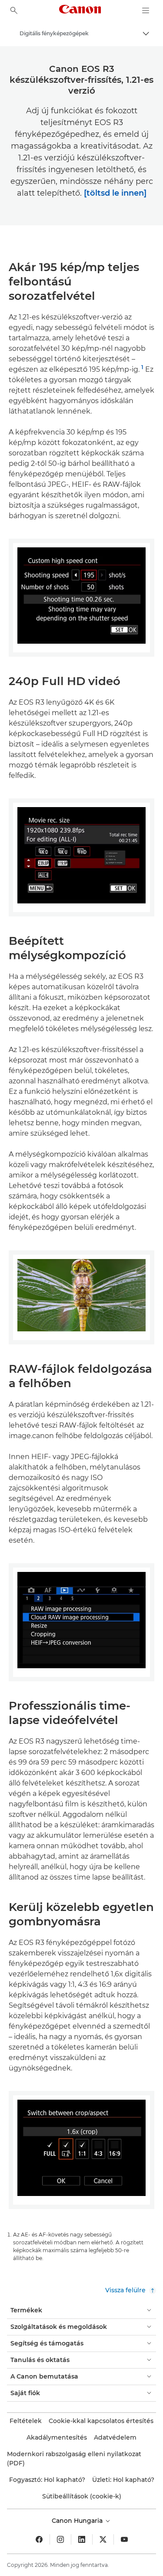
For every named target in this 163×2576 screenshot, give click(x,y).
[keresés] (14, 10)
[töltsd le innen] (115, 193)
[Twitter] (103, 2539)
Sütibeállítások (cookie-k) (82, 2496)
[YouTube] (124, 2539)
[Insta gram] (60, 2539)
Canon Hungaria (78, 2521)
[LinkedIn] (82, 2539)
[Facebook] (39, 2539)
